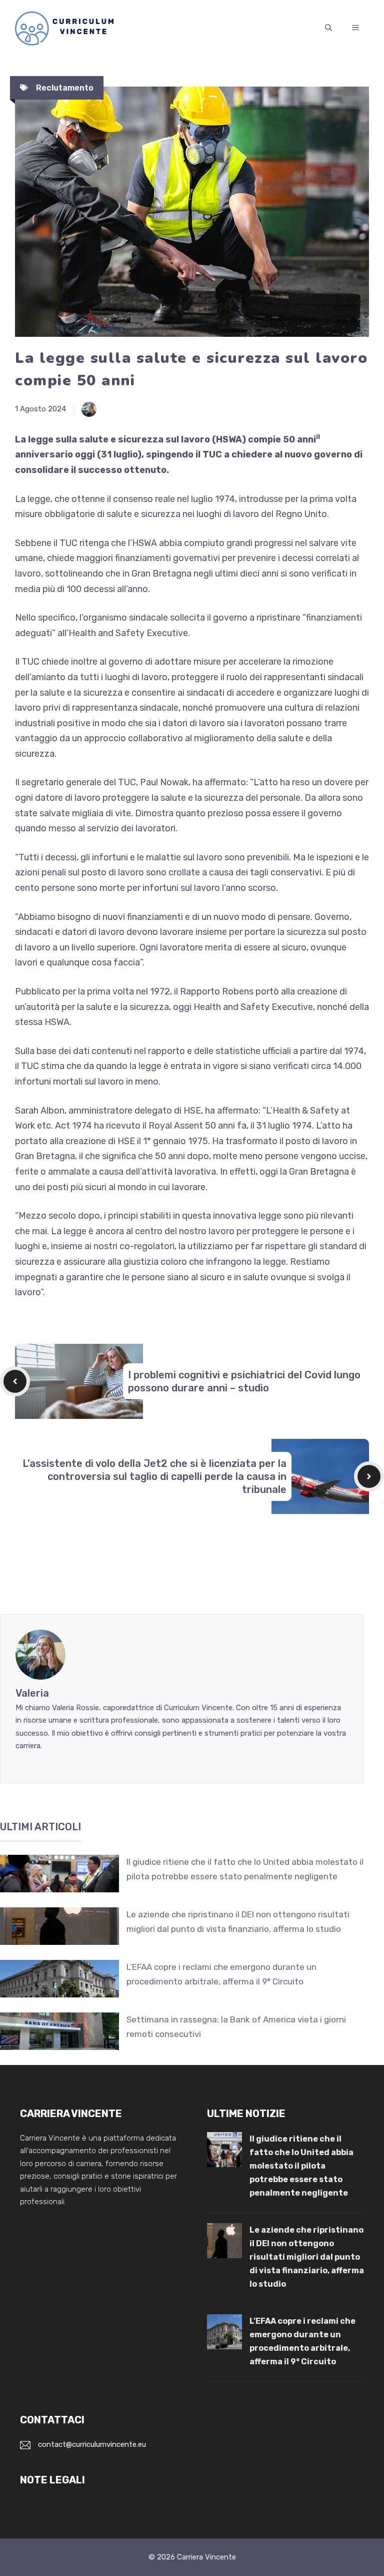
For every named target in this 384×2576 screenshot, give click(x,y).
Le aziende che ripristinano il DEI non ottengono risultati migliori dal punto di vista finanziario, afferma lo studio (307, 2257)
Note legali (52, 2480)
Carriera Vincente (206, 2557)
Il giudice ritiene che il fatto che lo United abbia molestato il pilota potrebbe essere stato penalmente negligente (301, 2166)
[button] (328, 28)
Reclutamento (65, 88)
